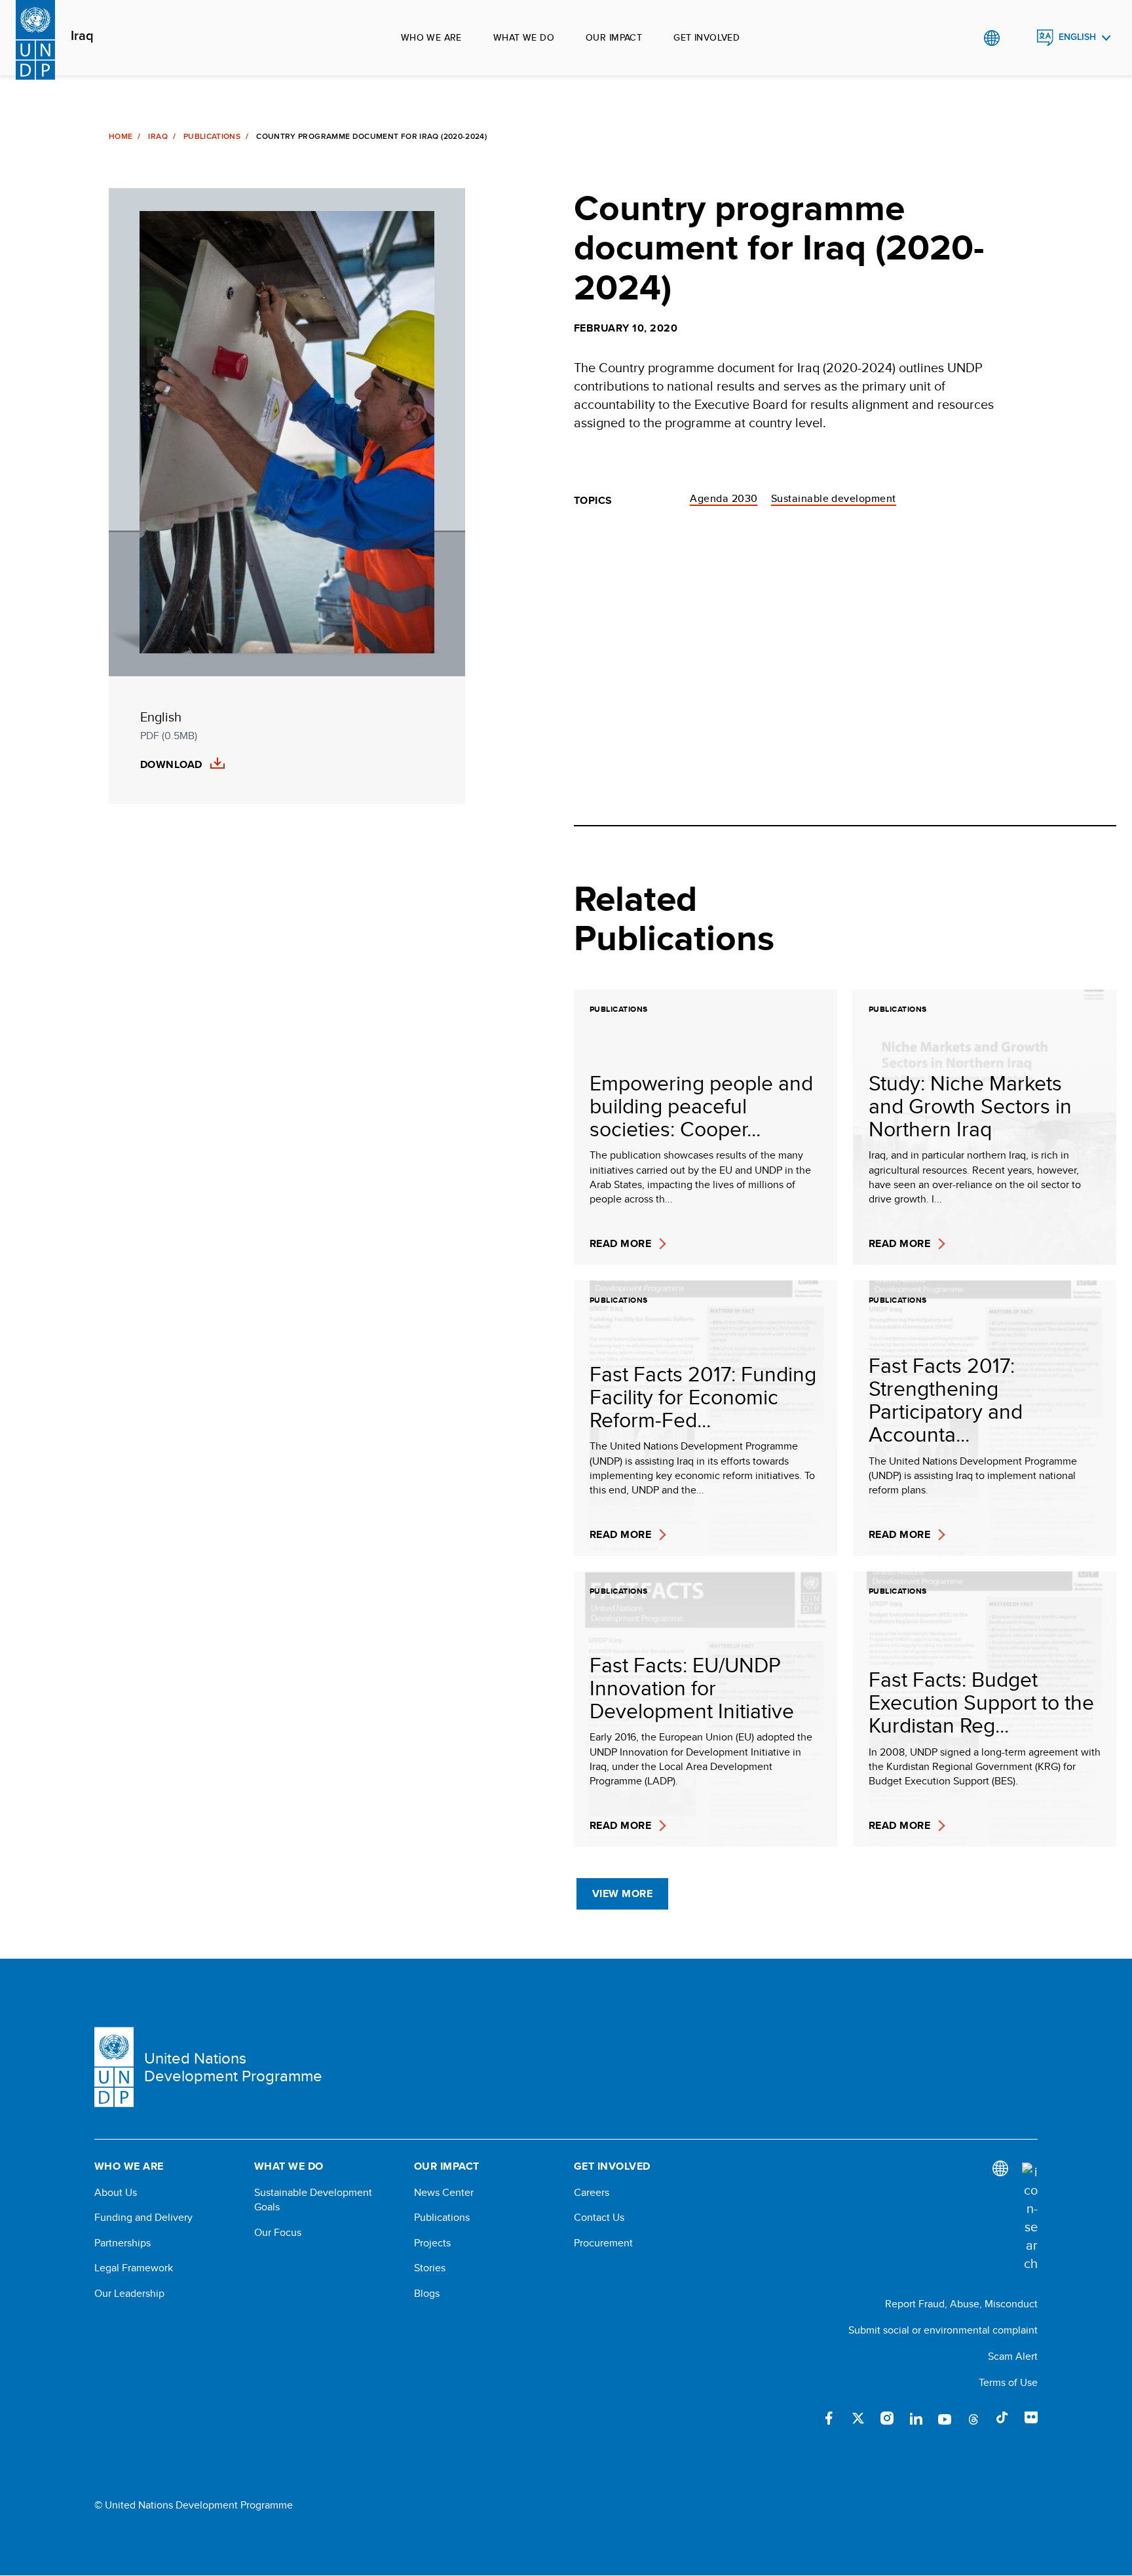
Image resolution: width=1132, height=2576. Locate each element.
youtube (945, 2418)
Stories (430, 2268)
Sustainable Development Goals (313, 2200)
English (1077, 37)
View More (622, 1894)
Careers (592, 2193)
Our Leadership (129, 2294)
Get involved (707, 37)
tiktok (1002, 2418)
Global (991, 38)
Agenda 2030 (724, 498)
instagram (887, 2418)
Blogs (427, 2294)
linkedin (916, 2418)
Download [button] (171, 765)
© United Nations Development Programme (194, 2505)
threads (973, 2418)
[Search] (1030, 2218)
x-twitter (858, 2418)
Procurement (603, 2243)
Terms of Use (1008, 2382)
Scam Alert (1013, 2356)
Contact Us (599, 2218)
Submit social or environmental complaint (943, 2330)
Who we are (431, 37)
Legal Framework (134, 2268)
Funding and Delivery (143, 2218)
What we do (524, 37)
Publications (212, 136)
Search (1018, 38)
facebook (829, 2418)
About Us (116, 2193)
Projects (432, 2243)
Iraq (82, 36)
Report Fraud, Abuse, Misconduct (961, 2304)
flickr (1031, 2418)
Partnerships (123, 2243)
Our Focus (278, 2233)
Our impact (614, 37)
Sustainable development (834, 498)
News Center (444, 2193)
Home (121, 136)
